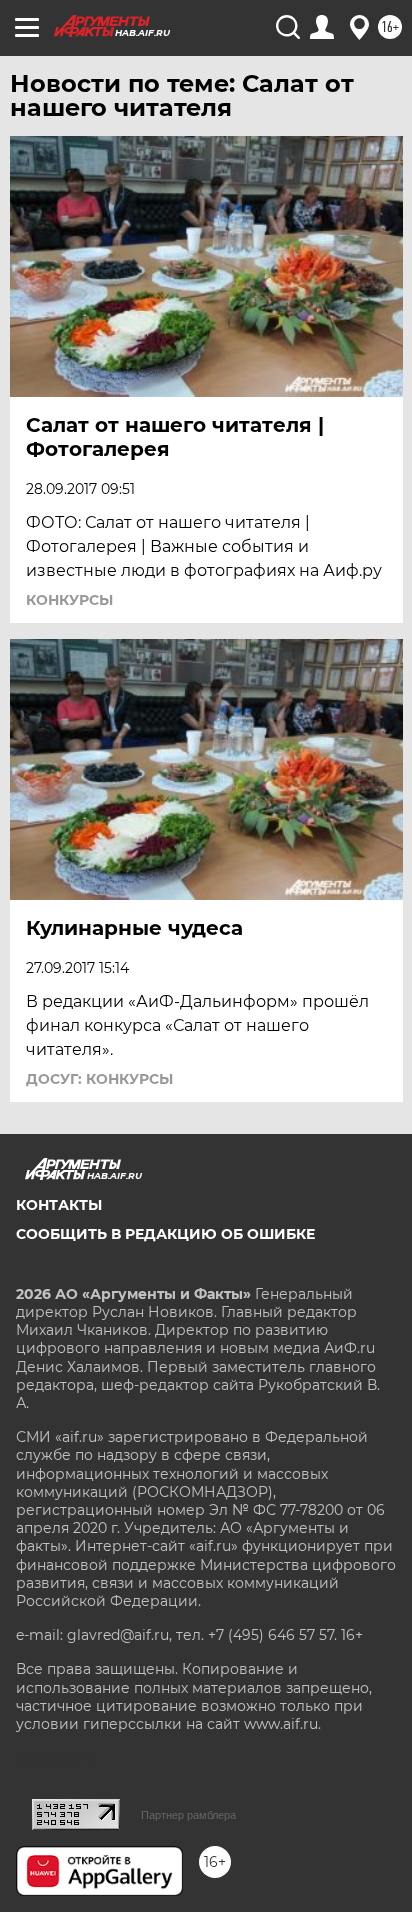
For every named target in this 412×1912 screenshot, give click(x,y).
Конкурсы (69, 600)
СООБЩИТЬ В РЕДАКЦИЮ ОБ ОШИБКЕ (165, 1234)
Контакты (59, 1205)
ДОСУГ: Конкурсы (99, 1079)
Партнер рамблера (188, 1815)
